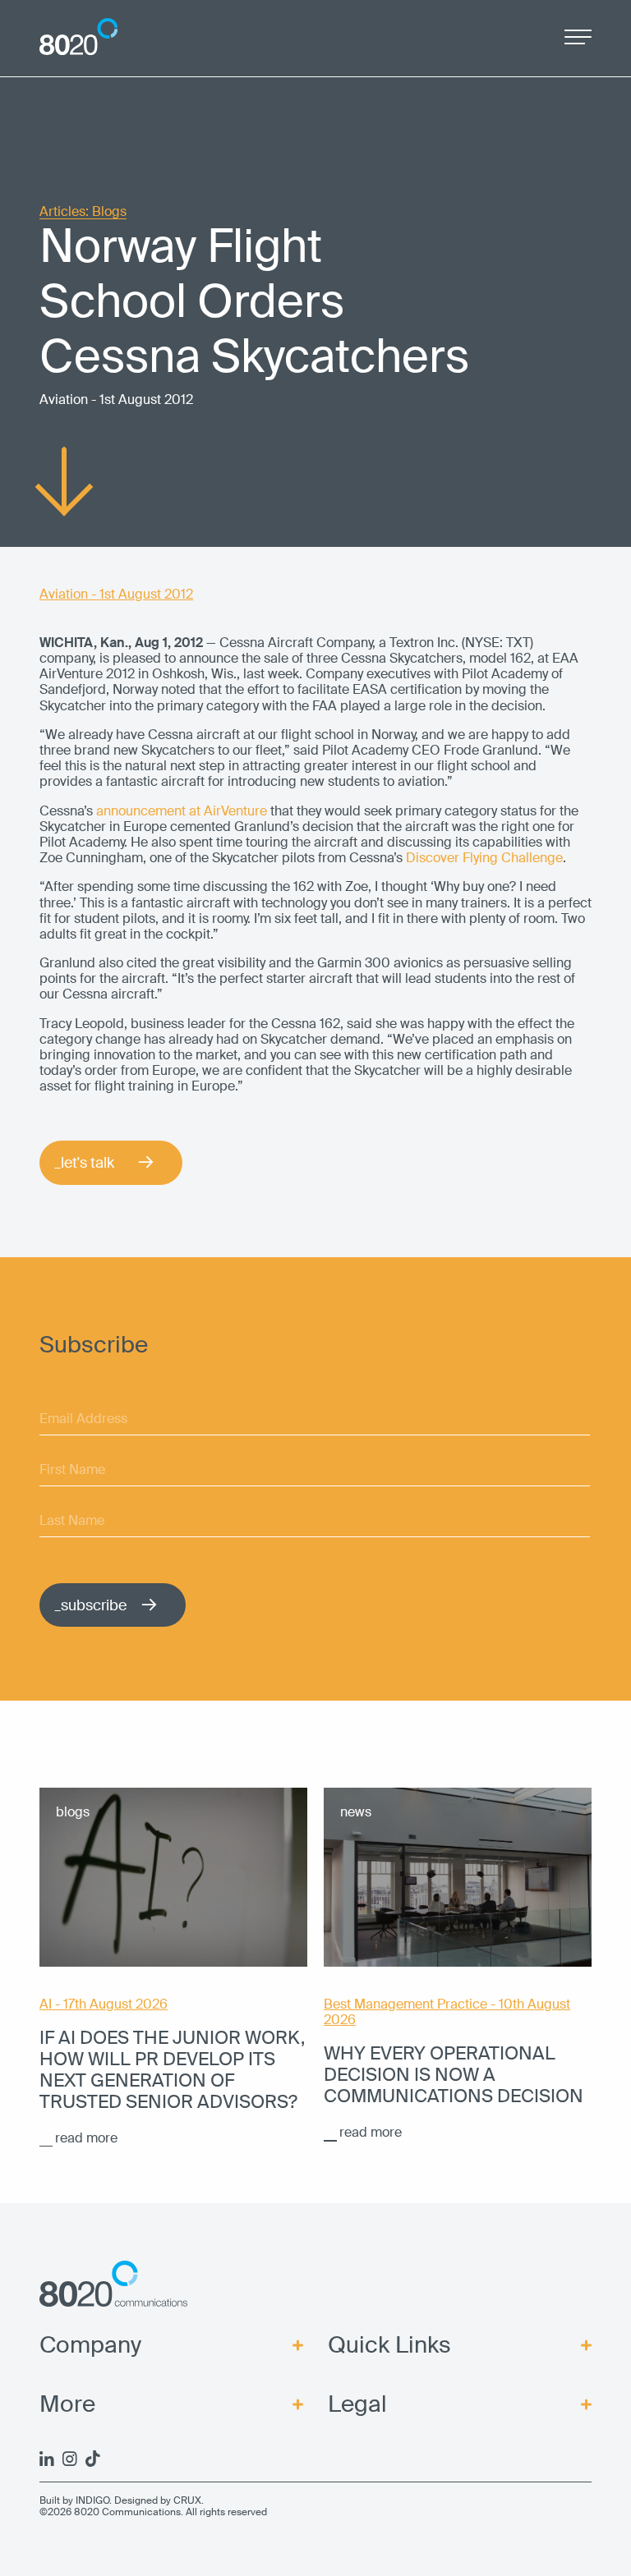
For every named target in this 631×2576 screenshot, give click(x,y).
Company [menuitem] (90, 2345)
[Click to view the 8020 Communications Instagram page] (70, 2459)
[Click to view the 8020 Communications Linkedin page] (47, 2459)
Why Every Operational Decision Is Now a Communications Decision (454, 2075)
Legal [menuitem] (357, 2404)
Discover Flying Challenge (484, 858)
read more (86, 2138)
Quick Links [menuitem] (389, 2345)
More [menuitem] (67, 2404)
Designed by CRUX (158, 2500)
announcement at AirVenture (182, 811)
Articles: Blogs (83, 212)
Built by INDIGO (74, 2500)
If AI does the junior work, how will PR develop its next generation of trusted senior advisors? (172, 2070)
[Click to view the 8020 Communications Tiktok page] (93, 2459)
